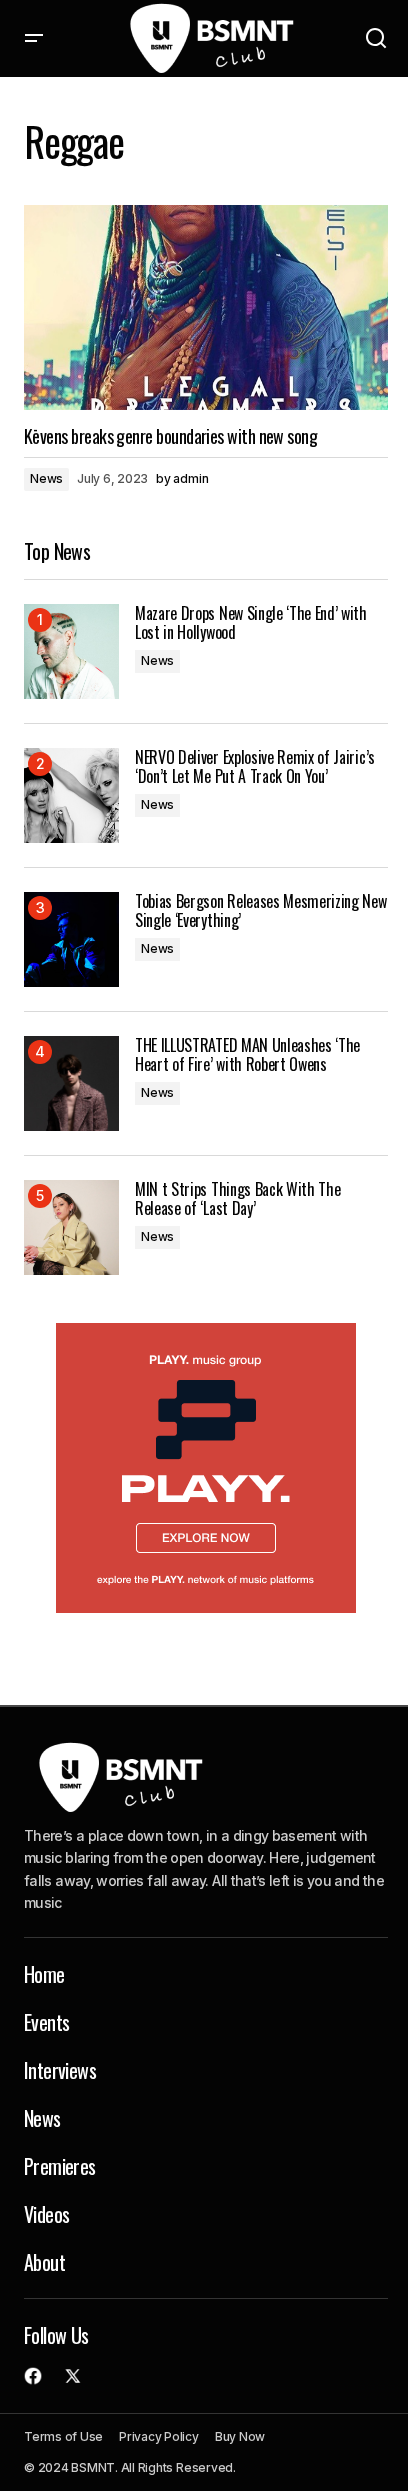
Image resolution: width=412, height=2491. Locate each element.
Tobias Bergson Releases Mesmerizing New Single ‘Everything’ (261, 911)
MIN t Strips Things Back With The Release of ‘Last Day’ (237, 1199)
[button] (34, 38)
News (46, 478)
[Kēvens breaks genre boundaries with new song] (206, 307)
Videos (46, 2214)
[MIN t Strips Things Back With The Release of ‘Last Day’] (71, 1227)
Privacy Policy (159, 2436)
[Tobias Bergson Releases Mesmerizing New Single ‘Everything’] (71, 939)
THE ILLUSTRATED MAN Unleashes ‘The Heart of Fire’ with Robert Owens (247, 1055)
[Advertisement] (206, 1468)
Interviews (60, 2070)
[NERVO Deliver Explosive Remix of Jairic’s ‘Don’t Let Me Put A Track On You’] (71, 795)
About (44, 2262)
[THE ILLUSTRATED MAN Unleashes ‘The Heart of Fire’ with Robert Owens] (71, 1083)
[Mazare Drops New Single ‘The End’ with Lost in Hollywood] (71, 651)
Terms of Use (63, 2436)
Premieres (60, 2166)
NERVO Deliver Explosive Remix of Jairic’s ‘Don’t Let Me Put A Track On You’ (255, 767)
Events (46, 2022)
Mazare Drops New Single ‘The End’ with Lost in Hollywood (251, 623)
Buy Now (240, 2436)
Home (44, 1974)
